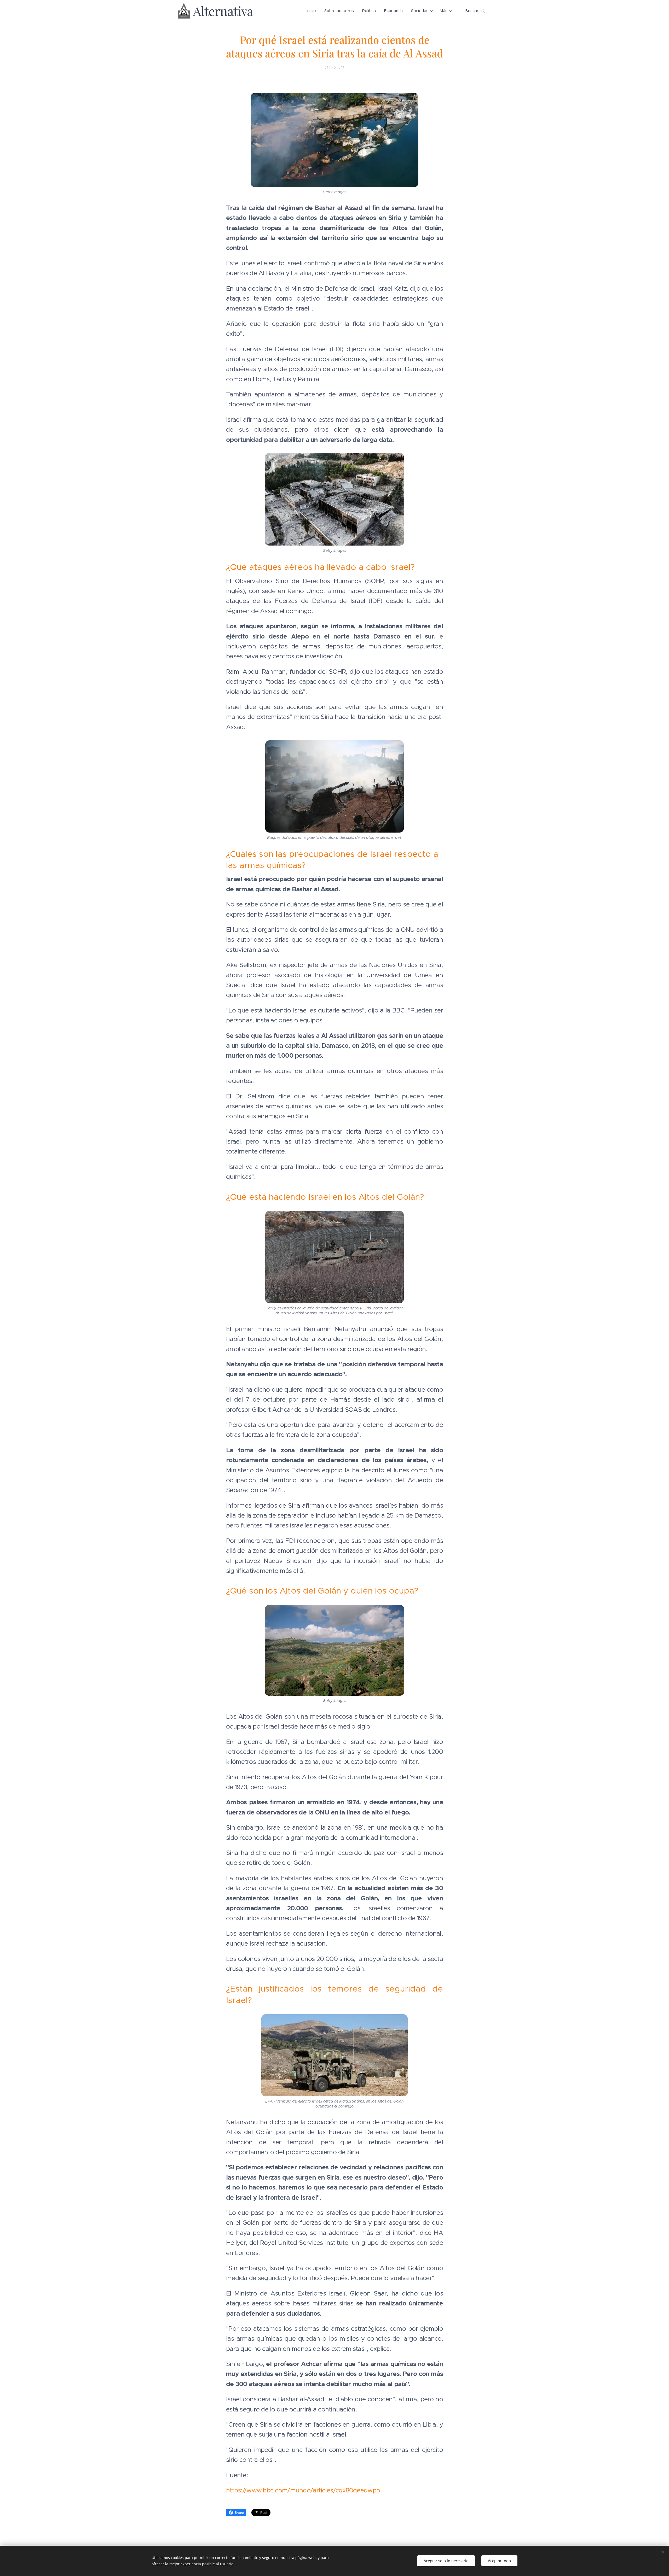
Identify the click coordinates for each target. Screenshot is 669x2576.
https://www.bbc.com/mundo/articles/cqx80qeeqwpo (303, 2490)
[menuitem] (313, 11)
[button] (475, 11)
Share (239, 2513)
